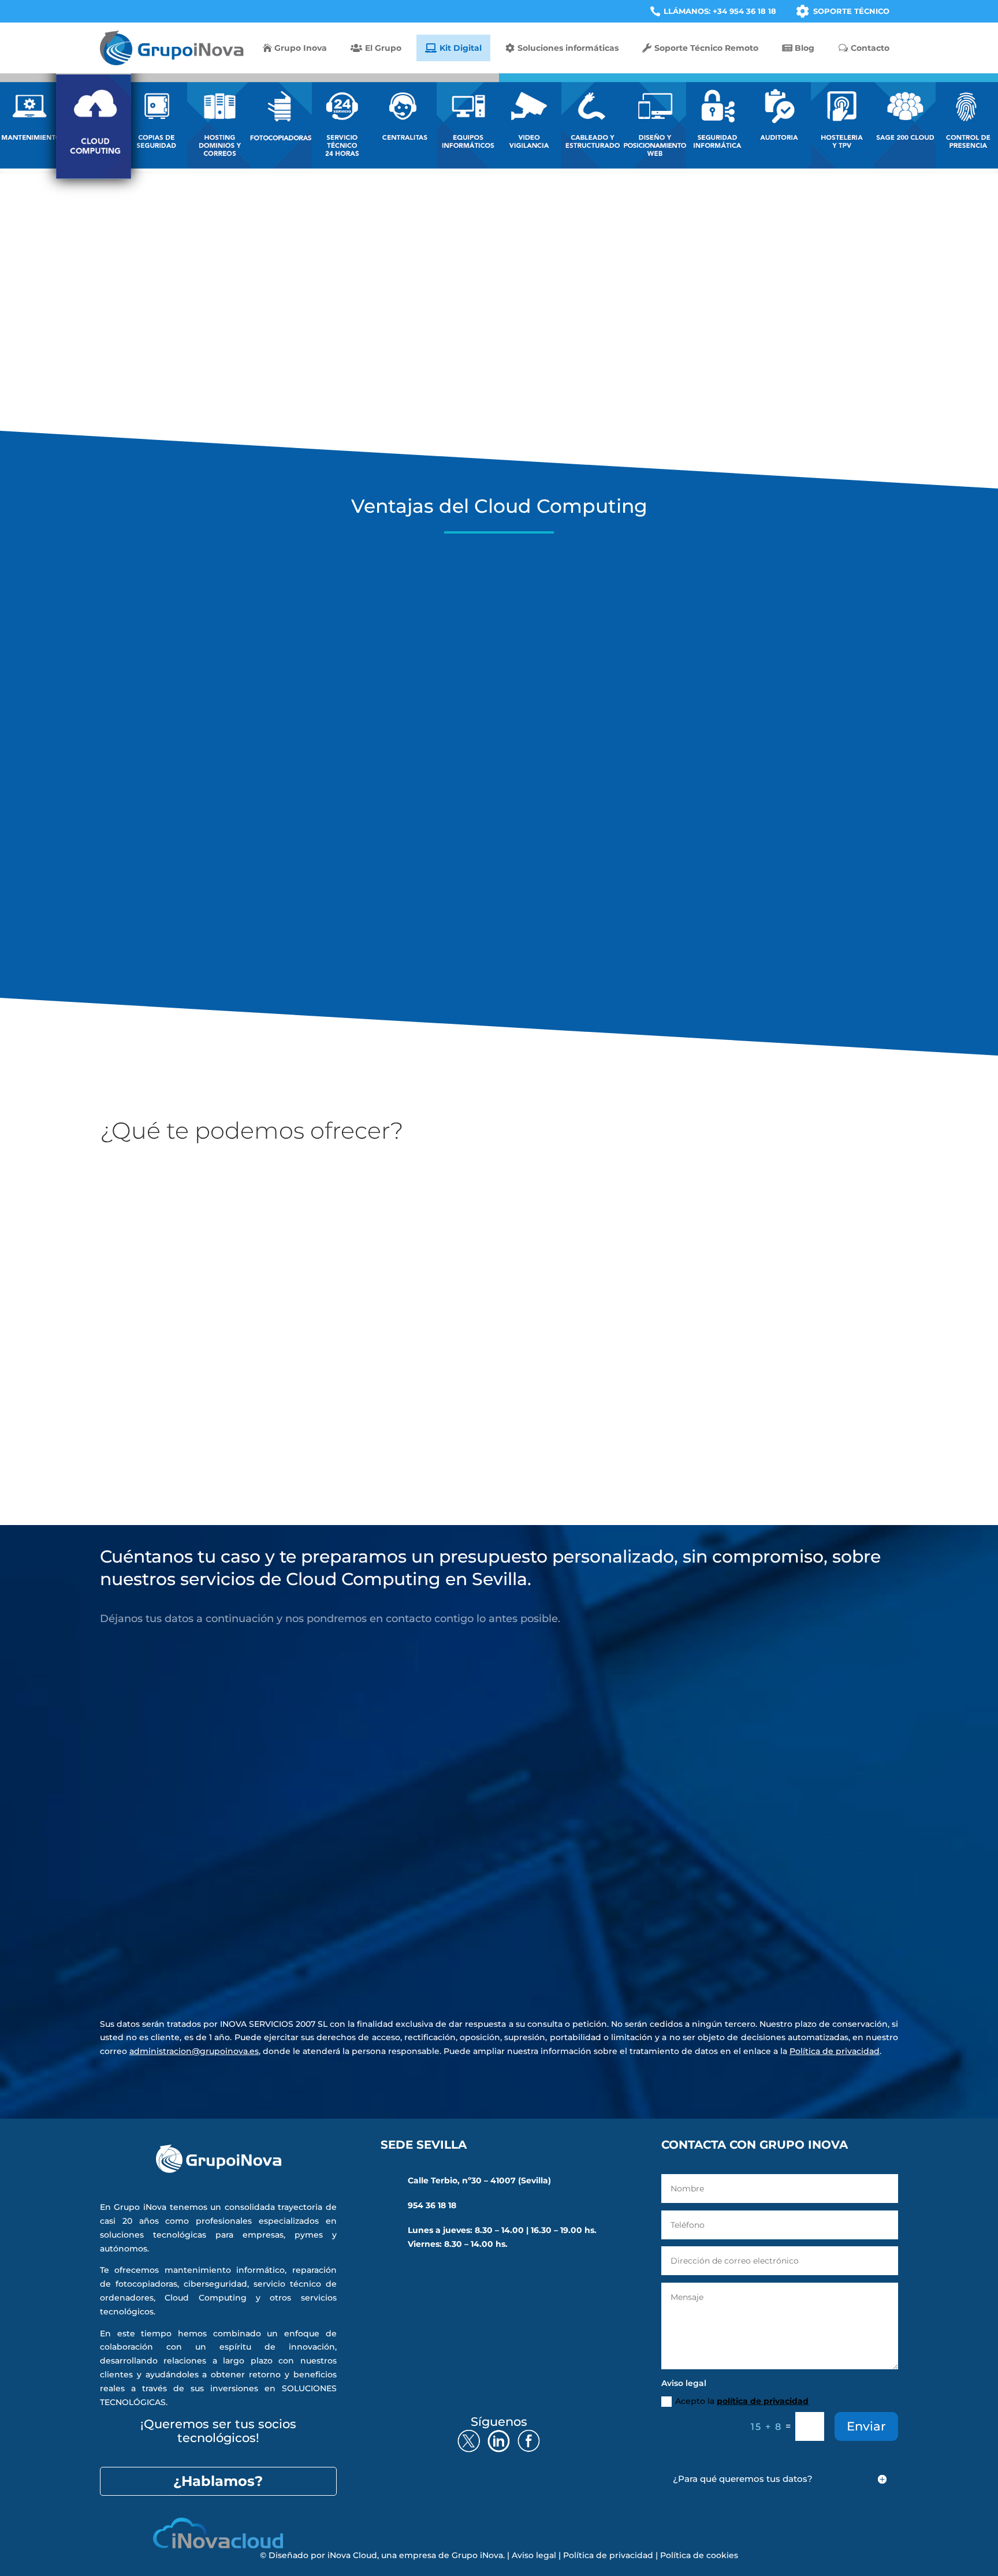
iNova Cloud (352, 2555)
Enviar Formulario (839, 1981)
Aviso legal (534, 2555)
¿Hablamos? (218, 2481)
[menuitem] (713, 11)
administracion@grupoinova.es (194, 2051)
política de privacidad (202, 1947)
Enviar (866, 2426)
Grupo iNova (477, 2555)
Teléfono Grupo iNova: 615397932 (68, 2569)
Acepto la (181, 1947)
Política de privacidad (835, 2051)
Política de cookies (699, 2555)
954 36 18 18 (432, 2205)
